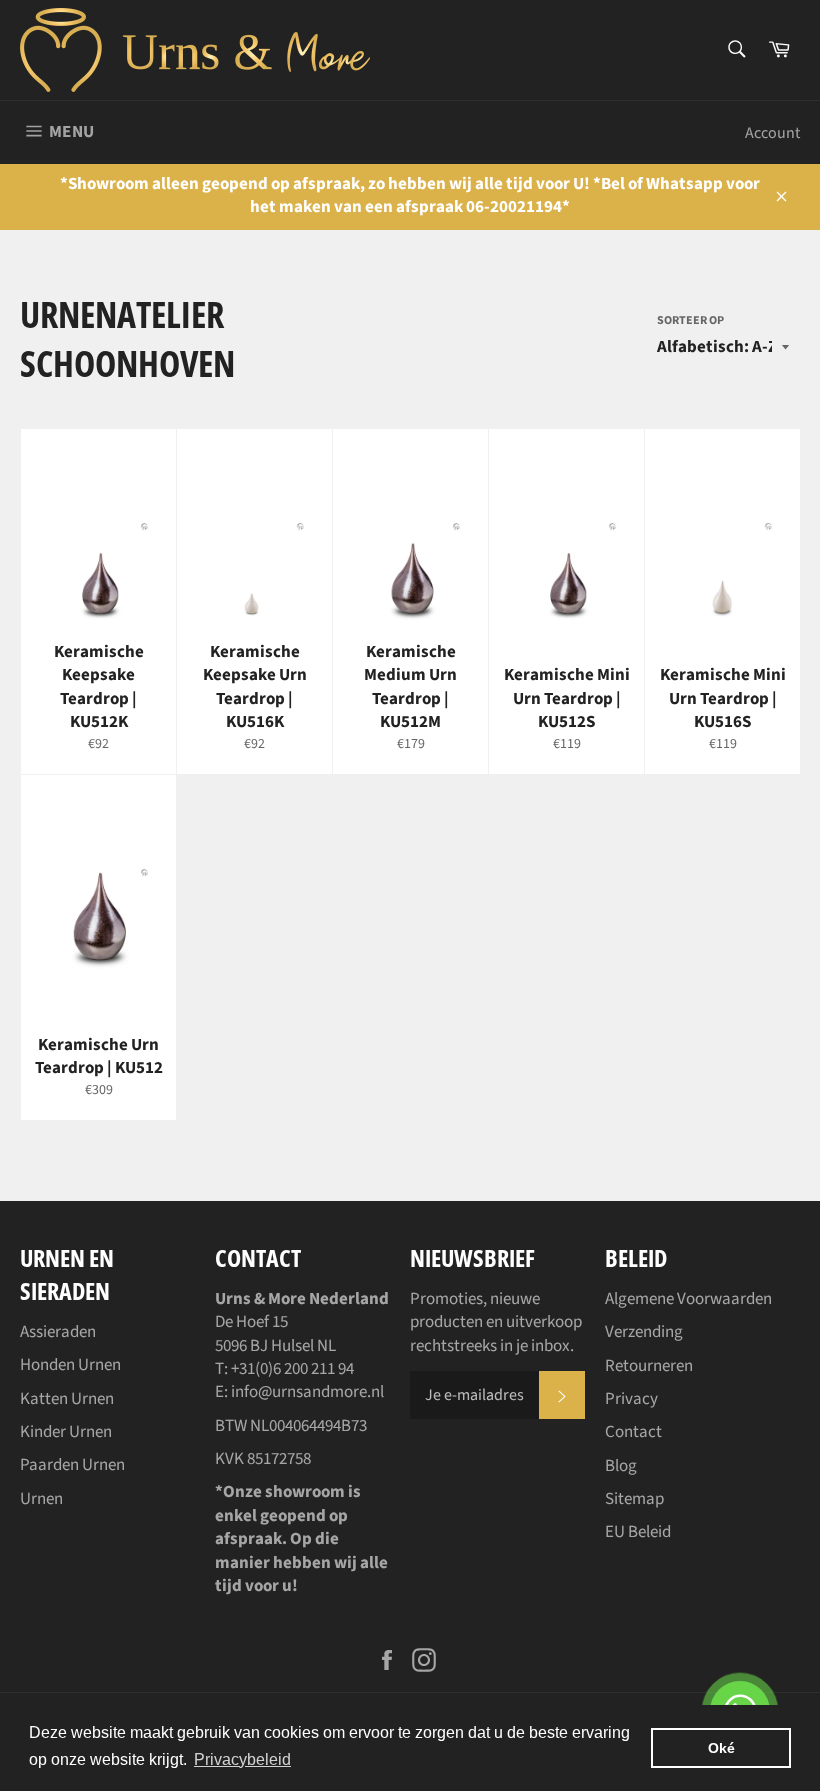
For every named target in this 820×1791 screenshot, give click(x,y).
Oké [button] (721, 1748)
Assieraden (58, 1332)
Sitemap (634, 1499)
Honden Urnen (70, 1365)
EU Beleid (638, 1532)
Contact (633, 1432)
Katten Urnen (67, 1399)
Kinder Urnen (66, 1432)
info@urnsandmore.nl (307, 1392)
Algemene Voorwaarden (688, 1299)
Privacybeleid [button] (242, 1759)
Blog (621, 1466)
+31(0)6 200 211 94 (292, 1369)
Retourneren (649, 1366)
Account (772, 133)
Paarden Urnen (72, 1465)
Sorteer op (690, 321)
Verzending (644, 1332)
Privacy (631, 1399)
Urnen (41, 1499)
